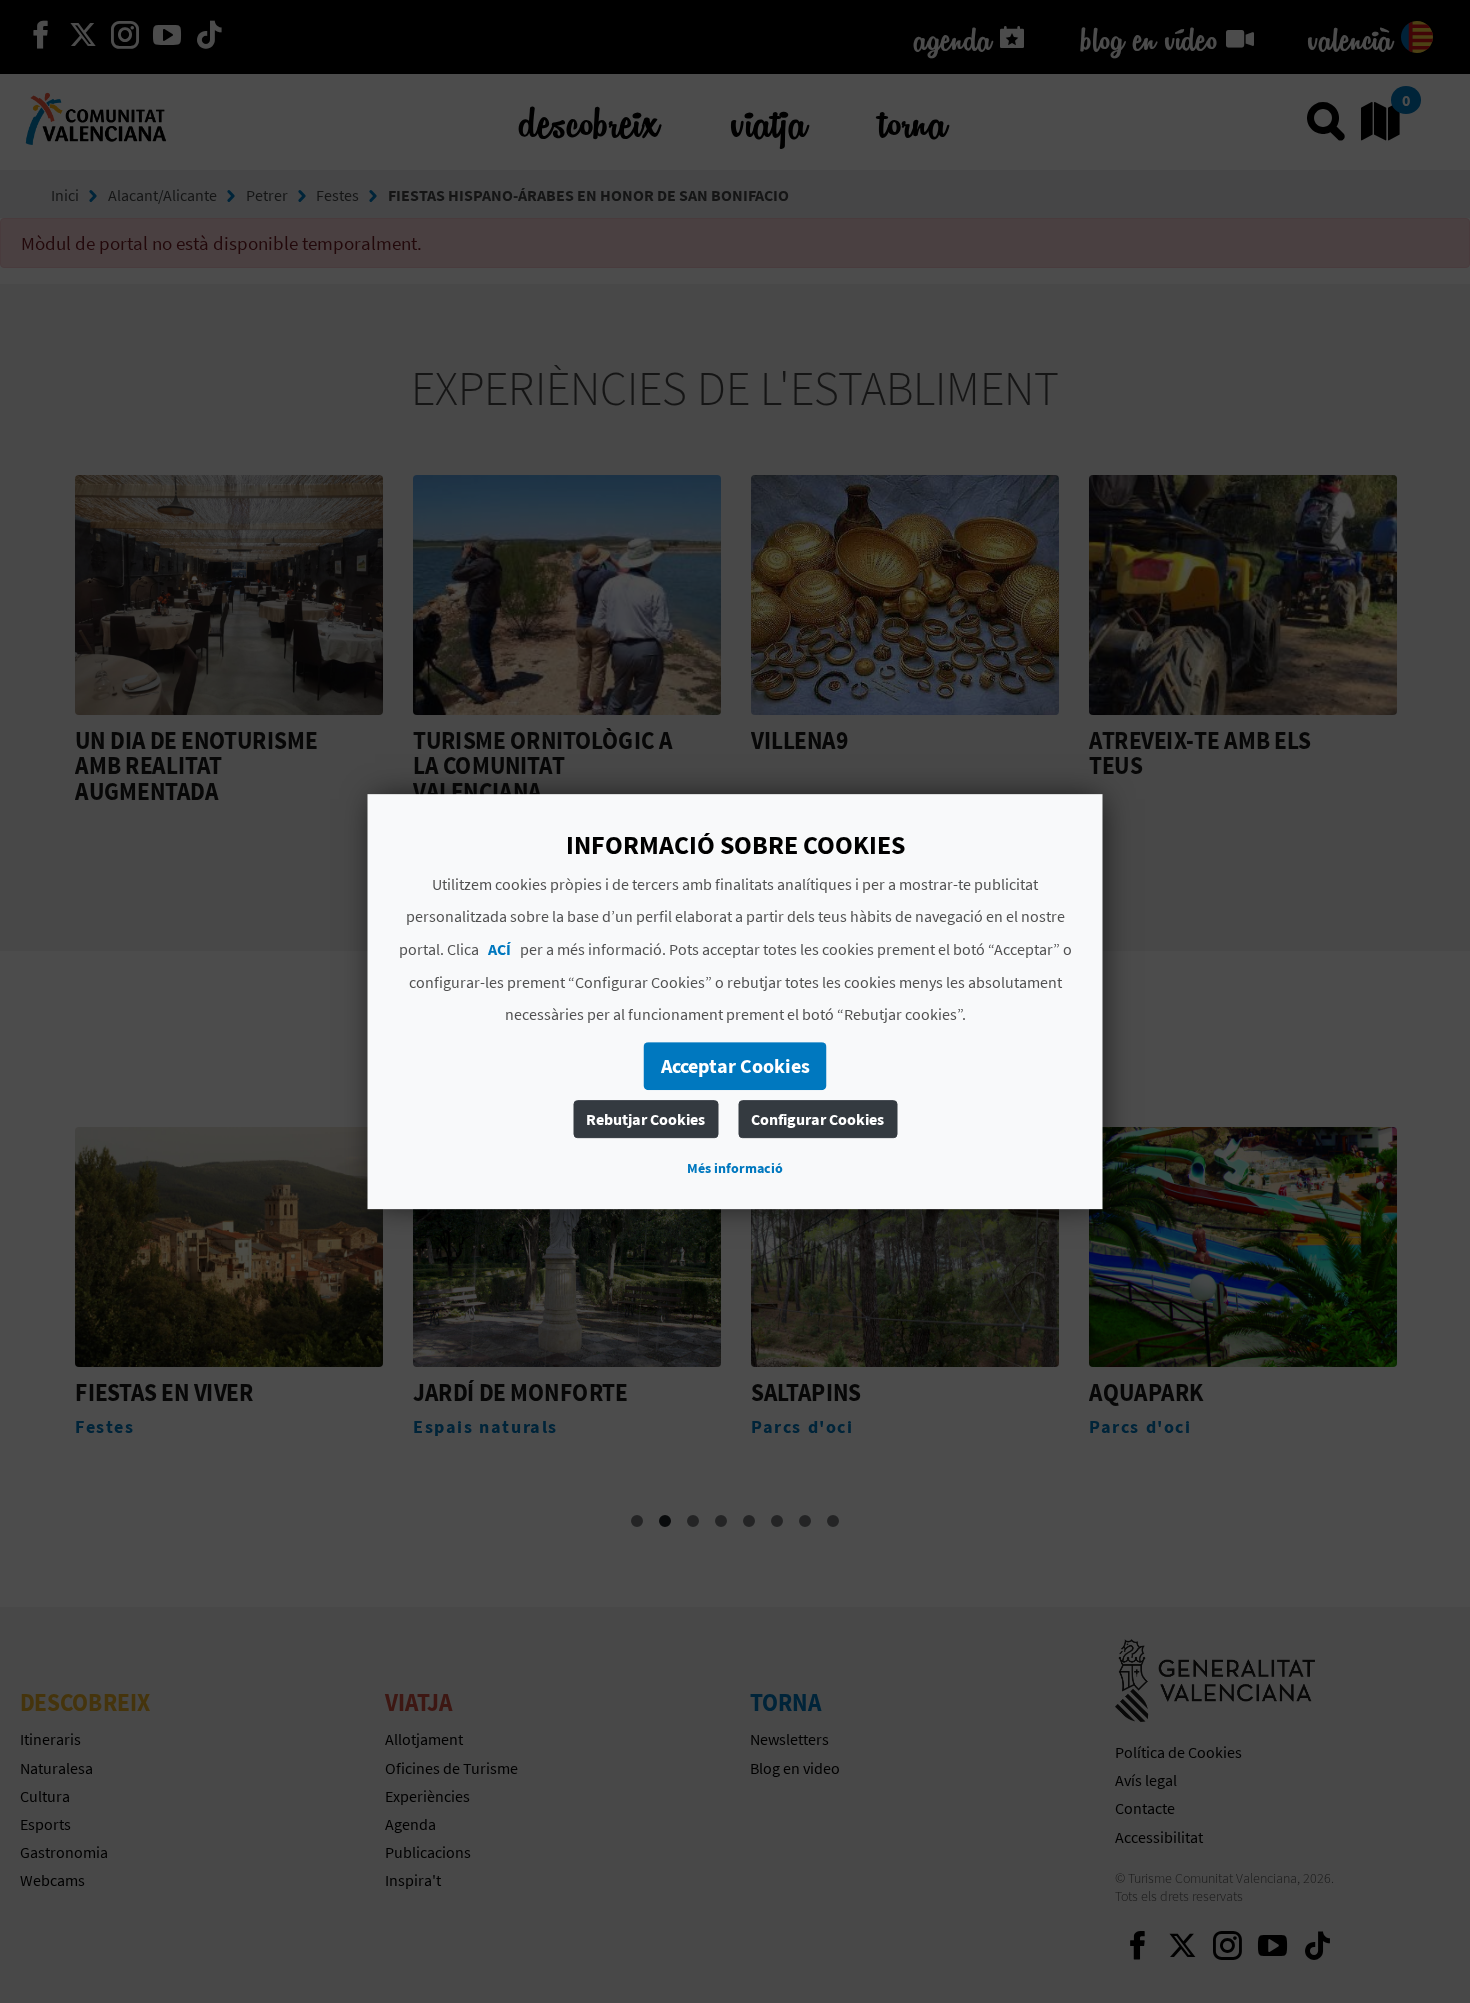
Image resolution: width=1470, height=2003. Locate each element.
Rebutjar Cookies (645, 1119)
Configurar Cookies (817, 1119)
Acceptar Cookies (735, 1065)
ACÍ (499, 949)
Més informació (735, 1168)
